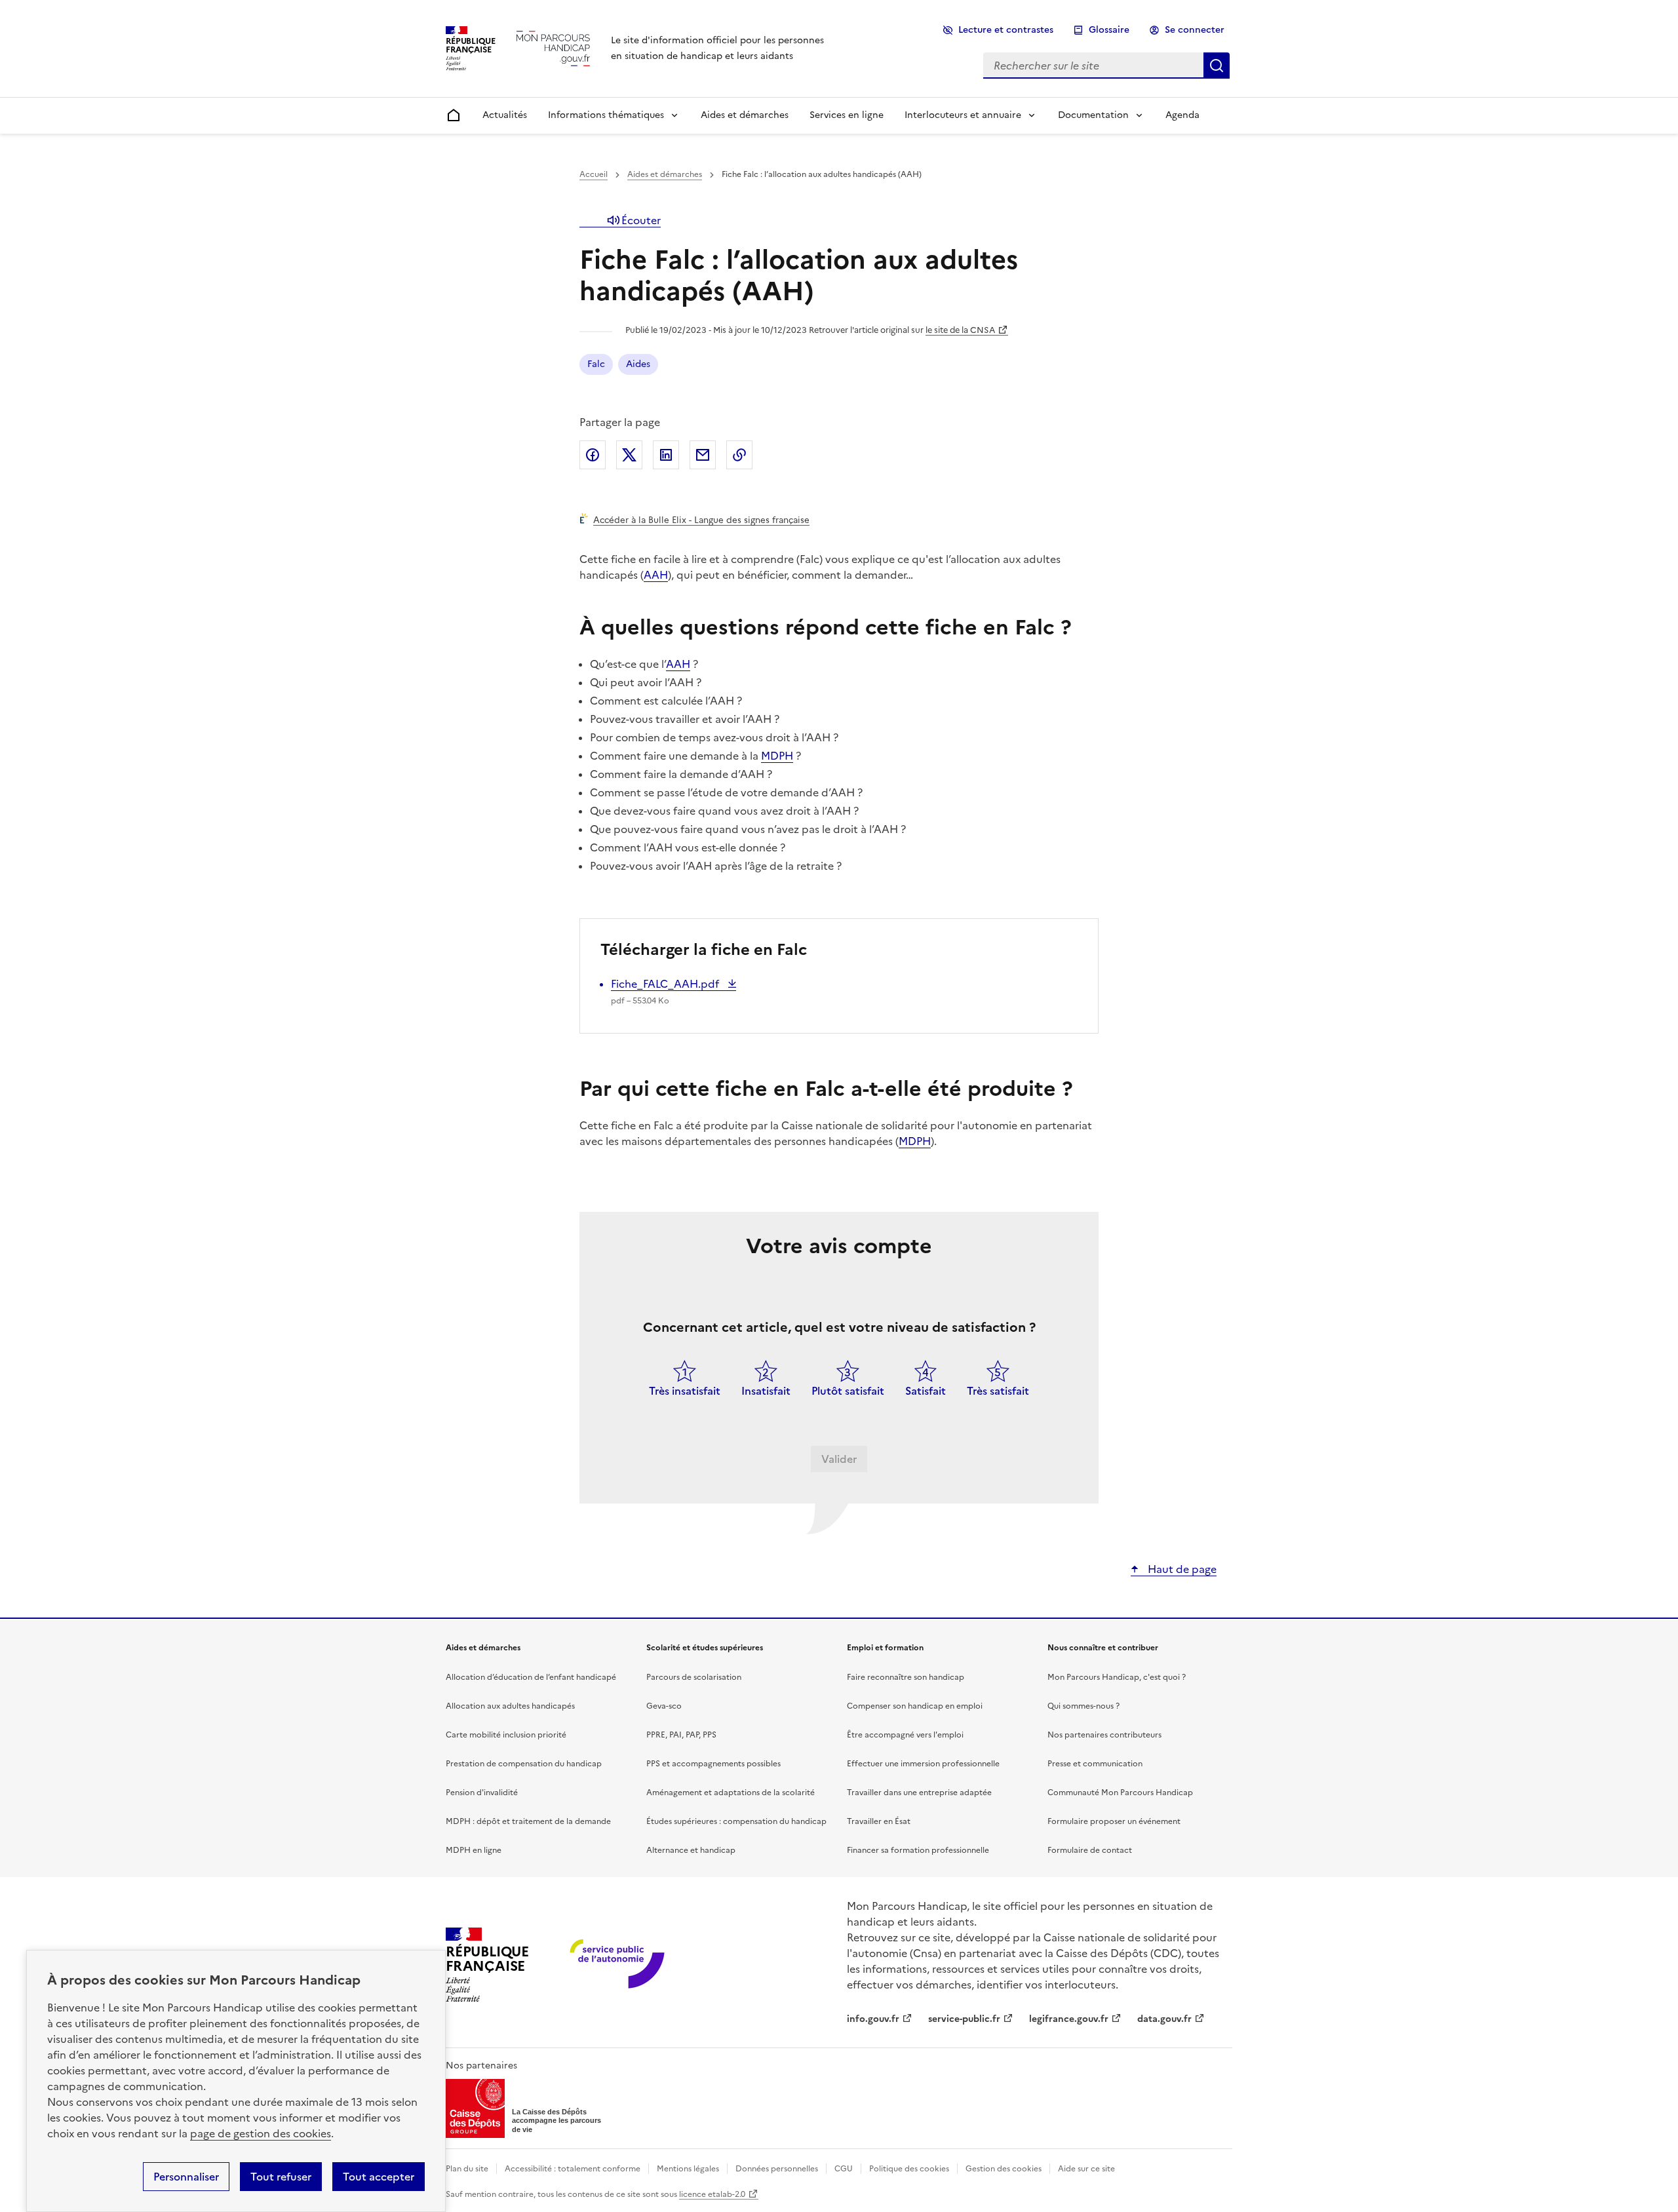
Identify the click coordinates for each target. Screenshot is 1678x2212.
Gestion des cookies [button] (1004, 2169)
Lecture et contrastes (1006, 30)
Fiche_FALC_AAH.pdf (666, 984)
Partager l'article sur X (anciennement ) (629, 455)
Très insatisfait (685, 1391)
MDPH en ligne (474, 1850)
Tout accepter (379, 2177)
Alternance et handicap (691, 1850)
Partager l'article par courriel (703, 455)
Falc (596, 364)
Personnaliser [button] (186, 2177)
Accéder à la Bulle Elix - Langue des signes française (701, 520)
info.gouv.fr (873, 2019)
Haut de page (1181, 1569)
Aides (638, 364)
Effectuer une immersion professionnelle (923, 1764)
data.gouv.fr (1164, 2019)
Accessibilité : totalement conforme (573, 2169)
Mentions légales (688, 2169)
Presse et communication (1095, 1764)
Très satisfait (998, 1391)
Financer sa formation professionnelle (918, 1850)
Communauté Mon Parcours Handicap (1120, 1793)
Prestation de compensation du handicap (524, 1764)
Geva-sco (664, 1706)
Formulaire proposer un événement (1114, 1821)
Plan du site (467, 2169)
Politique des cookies (909, 2169)
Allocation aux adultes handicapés (510, 1706)
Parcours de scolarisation (694, 1677)
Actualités (505, 115)
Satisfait (926, 1391)
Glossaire (1109, 30)
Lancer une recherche (1217, 66)
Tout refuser (281, 2177)
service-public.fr (964, 2019)
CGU (844, 2169)
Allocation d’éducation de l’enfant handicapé (531, 1677)
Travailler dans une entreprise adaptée (919, 1793)
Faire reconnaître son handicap (906, 1677)
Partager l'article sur (593, 455)
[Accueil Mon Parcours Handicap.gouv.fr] (553, 48)
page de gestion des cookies (261, 2133)
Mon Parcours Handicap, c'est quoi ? (1117, 1677)
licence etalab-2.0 (712, 2194)
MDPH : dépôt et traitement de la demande (528, 1821)
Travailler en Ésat (879, 1821)
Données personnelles (777, 2169)
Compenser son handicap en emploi (915, 1706)
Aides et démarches (745, 115)
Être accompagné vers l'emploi (905, 1735)
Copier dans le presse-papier (739, 455)
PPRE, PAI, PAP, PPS (681, 1735)
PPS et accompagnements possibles (713, 1764)
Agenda (1182, 115)
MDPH (777, 756)
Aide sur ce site (1086, 2169)
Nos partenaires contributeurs (1104, 1735)
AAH (656, 575)
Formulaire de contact (1090, 1850)
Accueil (594, 174)
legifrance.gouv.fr (1069, 2019)
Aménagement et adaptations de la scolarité (731, 1793)
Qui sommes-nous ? (1083, 1706)
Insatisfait (766, 1391)
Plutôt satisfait (848, 1391)
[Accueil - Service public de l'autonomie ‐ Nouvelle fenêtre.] (618, 1965)
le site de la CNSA (960, 330)
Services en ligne (847, 115)
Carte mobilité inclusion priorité (506, 1735)
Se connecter (1195, 30)
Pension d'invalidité (482, 1793)
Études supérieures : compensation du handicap (736, 1821)
